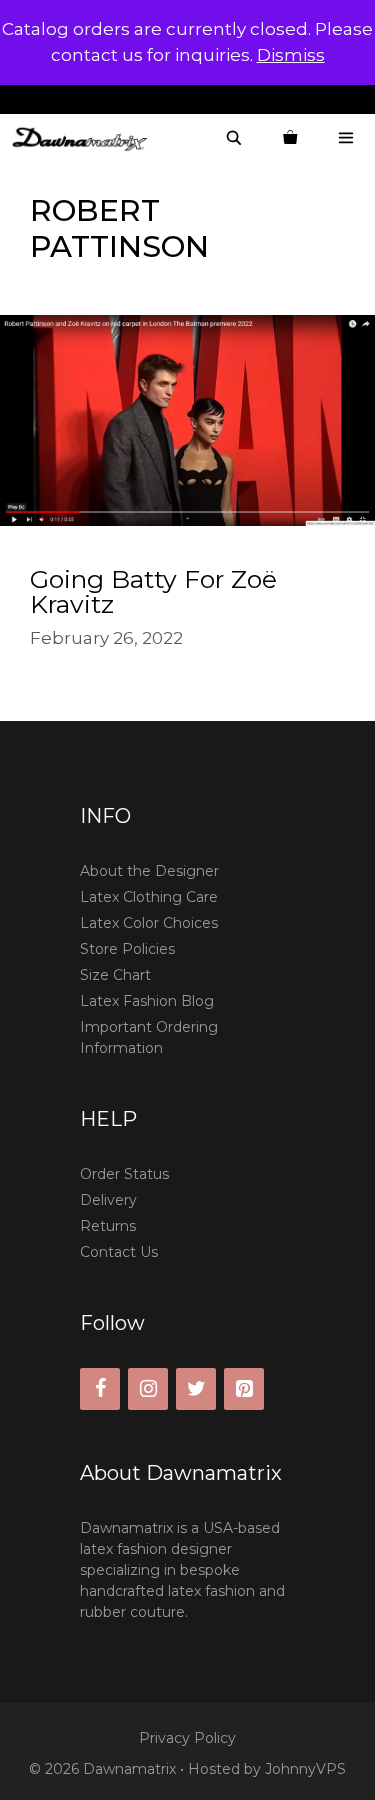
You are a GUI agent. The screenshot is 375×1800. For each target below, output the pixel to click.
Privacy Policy (187, 1738)
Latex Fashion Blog (147, 1001)
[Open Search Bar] (234, 138)
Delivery (108, 1200)
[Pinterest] (244, 1389)
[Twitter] (196, 1389)
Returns (108, 1226)
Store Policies (127, 949)
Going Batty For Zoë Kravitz (153, 591)
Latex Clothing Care (149, 897)
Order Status (124, 1174)
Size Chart (115, 975)
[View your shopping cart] (290, 138)
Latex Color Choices (149, 923)
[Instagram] (148, 1389)
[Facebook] (100, 1389)
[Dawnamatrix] (85, 138)
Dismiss (291, 55)
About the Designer (149, 871)
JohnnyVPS (305, 1769)
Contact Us (119, 1252)
